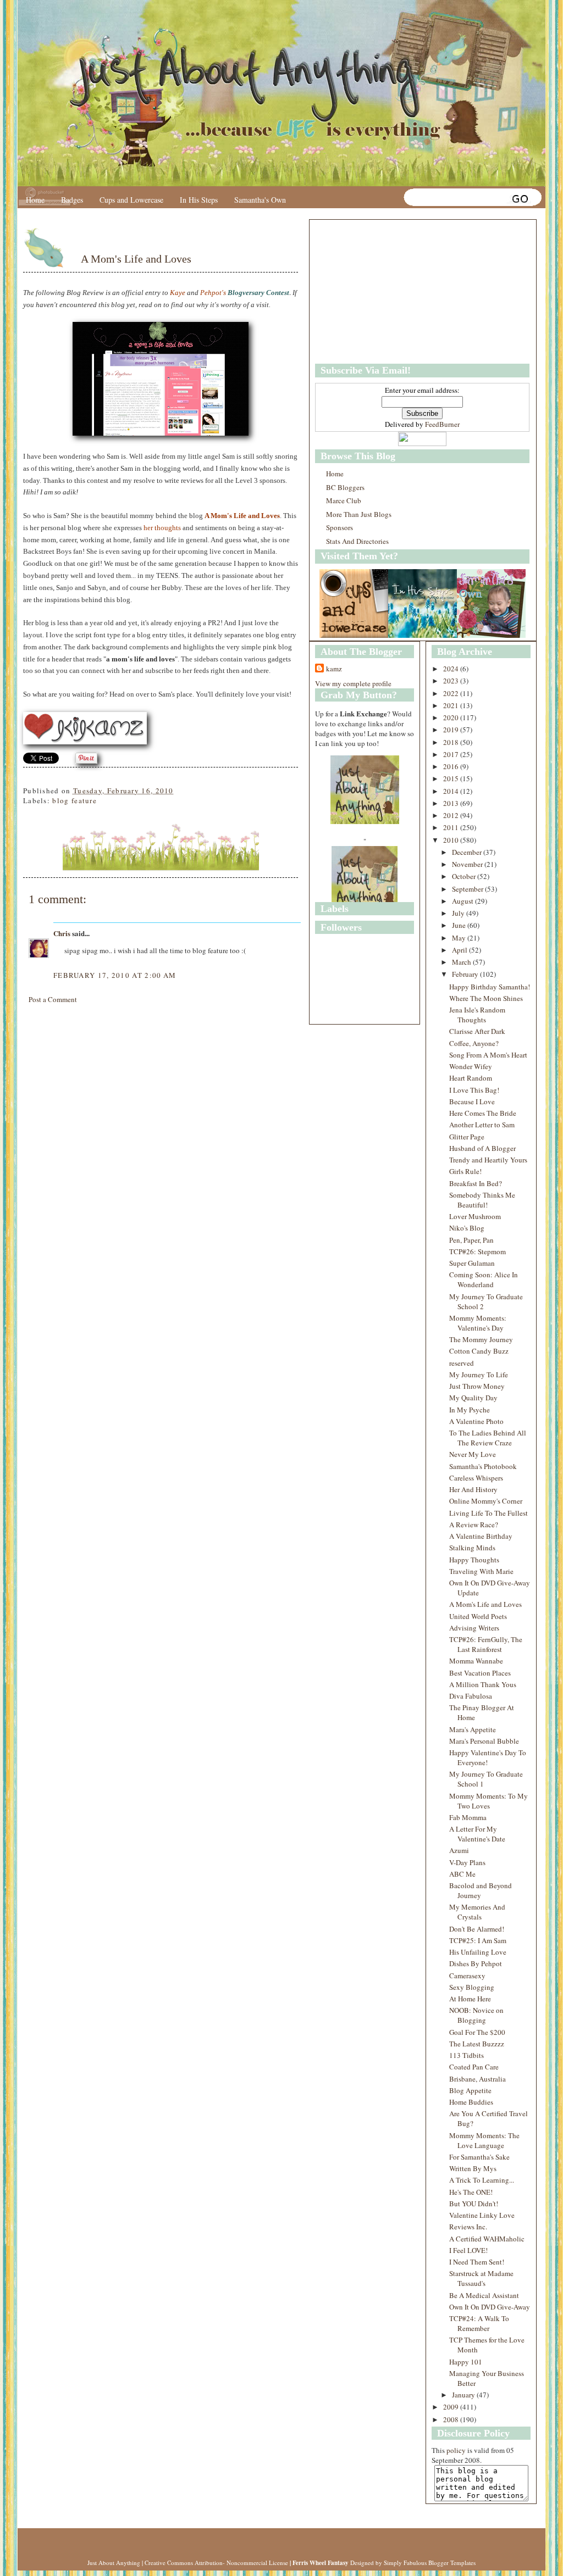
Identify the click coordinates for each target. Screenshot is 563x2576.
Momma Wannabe (476, 1661)
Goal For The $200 (477, 2032)
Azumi (459, 1850)
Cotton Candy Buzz (479, 1351)
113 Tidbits (467, 2055)
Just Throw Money (477, 1386)
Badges (72, 200)
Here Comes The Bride (483, 1113)
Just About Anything (114, 2563)
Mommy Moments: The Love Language (484, 2140)
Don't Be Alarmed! (477, 1929)
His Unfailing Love (478, 1952)
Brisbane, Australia (478, 2079)
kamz (334, 669)
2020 (452, 717)
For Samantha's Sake (479, 2157)
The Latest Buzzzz (477, 2044)
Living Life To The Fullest (489, 1513)
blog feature (74, 800)
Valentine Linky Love (482, 2215)
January (464, 2395)
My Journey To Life (479, 1375)
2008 (452, 2419)
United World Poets (478, 1616)
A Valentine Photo (476, 1421)
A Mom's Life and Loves (136, 259)
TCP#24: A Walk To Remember (479, 2323)
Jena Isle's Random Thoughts (477, 1015)
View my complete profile (353, 683)
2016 (452, 766)
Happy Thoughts (474, 1560)
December (468, 852)
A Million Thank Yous (483, 1684)
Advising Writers (474, 1628)
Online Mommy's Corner (486, 1501)
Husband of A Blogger (482, 1148)
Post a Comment (53, 999)
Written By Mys (473, 2168)
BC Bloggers (345, 487)
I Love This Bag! (474, 1090)
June (460, 925)
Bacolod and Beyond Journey (481, 1890)
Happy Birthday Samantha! (490, 987)
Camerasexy (467, 1976)
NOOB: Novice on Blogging (476, 2015)
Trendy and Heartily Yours (488, 1160)
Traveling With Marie (481, 1571)
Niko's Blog (467, 1228)
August (463, 901)
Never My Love (473, 1454)
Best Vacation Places (480, 1673)
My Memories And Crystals (477, 1912)
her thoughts (162, 528)
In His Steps (199, 200)
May (460, 938)
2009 (452, 2407)
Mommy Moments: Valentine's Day (478, 1323)
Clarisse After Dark (477, 1031)
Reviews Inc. (468, 2227)
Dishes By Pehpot (476, 1963)
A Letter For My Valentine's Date (477, 1834)
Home (35, 200)
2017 (452, 754)
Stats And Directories (357, 541)
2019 (452, 730)
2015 (452, 778)
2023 (452, 681)
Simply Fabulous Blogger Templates (430, 2563)
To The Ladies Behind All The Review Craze (488, 1438)
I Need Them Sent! (477, 2262)
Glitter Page (467, 1137)
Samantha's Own (260, 200)
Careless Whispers (476, 1478)
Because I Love (472, 1101)
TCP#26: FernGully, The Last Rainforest (486, 1644)
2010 (452, 840)
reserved (462, 1363)
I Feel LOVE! (468, 2250)
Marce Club (344, 500)
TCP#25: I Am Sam (478, 1940)
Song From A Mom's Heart (488, 1055)
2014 (452, 791)
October (465, 876)
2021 (452, 705)
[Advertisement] (384, 292)
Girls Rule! (465, 1171)
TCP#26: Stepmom (478, 1251)
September (468, 889)
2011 (452, 827)
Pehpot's (213, 293)
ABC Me (462, 1874)
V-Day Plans (467, 1862)
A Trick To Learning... (482, 2180)
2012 (452, 815)
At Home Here (470, 1999)
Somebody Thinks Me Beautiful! (482, 1200)
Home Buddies (471, 2102)
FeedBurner (442, 424)
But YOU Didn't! (474, 2204)
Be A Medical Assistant (484, 2295)
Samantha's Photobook (483, 1466)
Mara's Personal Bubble (484, 1741)
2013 (452, 803)
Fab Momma (468, 1817)
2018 (452, 742)
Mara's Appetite (473, 1729)
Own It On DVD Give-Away (490, 2307)
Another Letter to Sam (482, 1125)
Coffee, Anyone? (474, 1043)
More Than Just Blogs (359, 514)
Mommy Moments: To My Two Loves (489, 1801)
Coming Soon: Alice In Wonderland (484, 1279)
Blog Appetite (470, 2090)
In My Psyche (470, 1410)
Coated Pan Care (474, 2067)
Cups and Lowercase (131, 200)
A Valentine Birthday (481, 1536)
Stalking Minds (472, 1548)
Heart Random (471, 1078)
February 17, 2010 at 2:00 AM (115, 975)
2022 (452, 693)
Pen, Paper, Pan (471, 1240)
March (462, 962)
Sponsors (340, 527)
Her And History (473, 1489)
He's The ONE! (471, 2192)
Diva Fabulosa (471, 1696)
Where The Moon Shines (486, 998)
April (460, 950)
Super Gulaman (472, 1263)
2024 (452, 669)
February (466, 974)
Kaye (178, 293)
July (459, 913)
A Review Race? (474, 1525)
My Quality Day (473, 1398)
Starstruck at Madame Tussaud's (481, 2278)
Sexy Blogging (472, 1987)
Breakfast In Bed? (476, 1183)
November (468, 864)
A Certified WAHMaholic (487, 2239)
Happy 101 (466, 2362)
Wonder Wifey (471, 1066)
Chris (62, 933)
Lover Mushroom (475, 1216)
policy (456, 2450)
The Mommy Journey (481, 1339)
